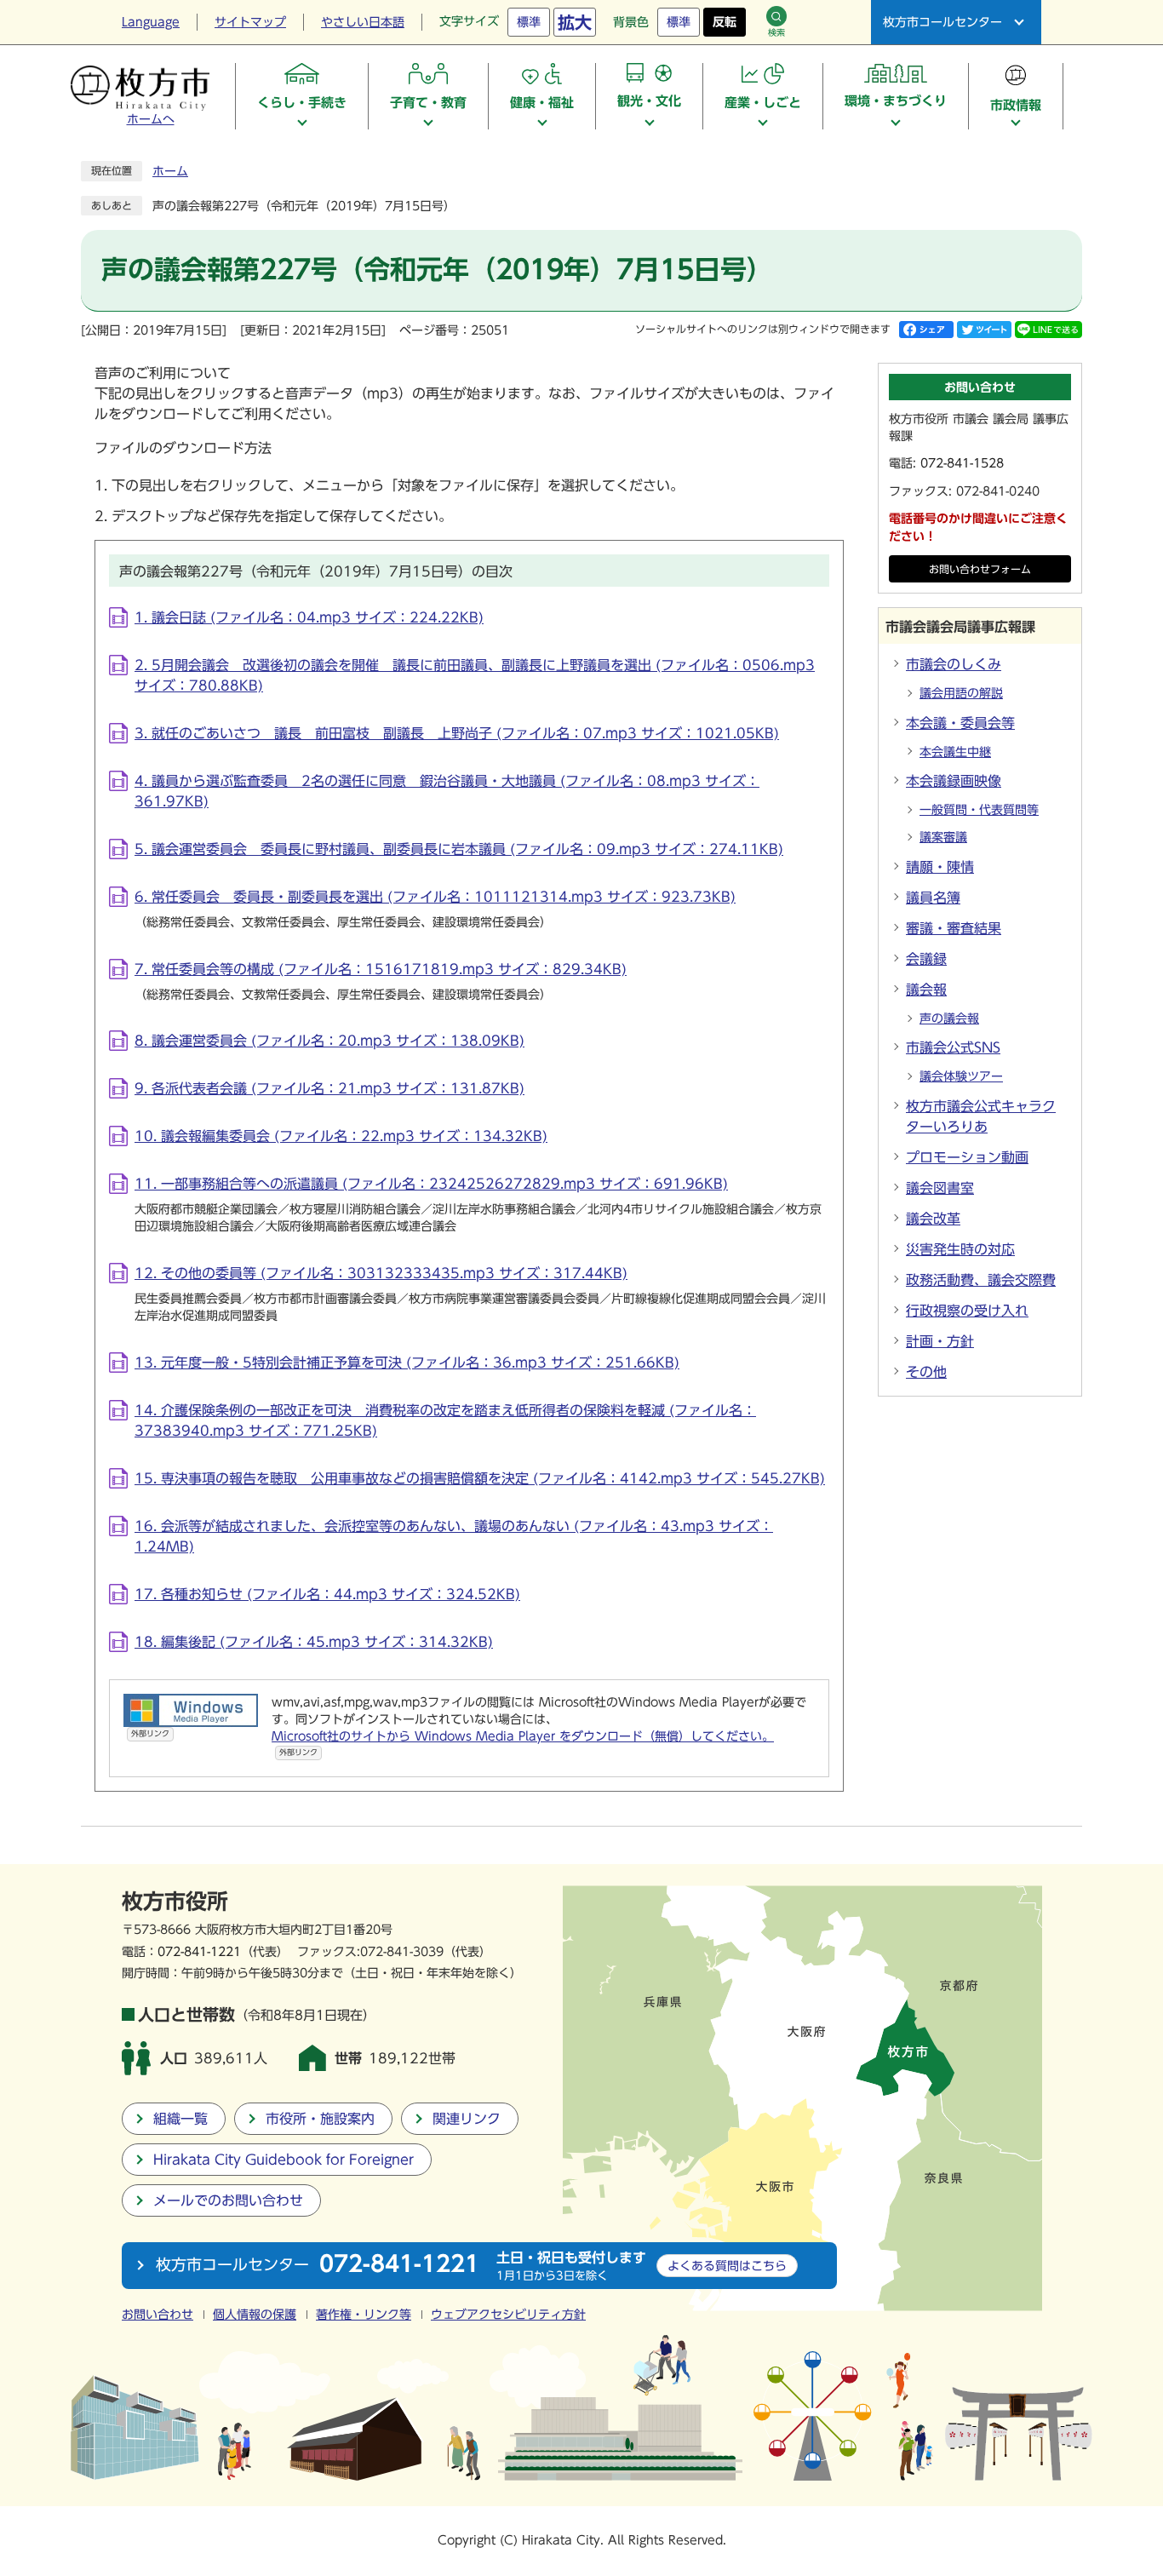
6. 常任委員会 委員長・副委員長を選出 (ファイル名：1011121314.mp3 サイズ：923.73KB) (435, 897)
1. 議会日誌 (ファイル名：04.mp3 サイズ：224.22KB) (309, 617)
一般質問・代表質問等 (979, 810)
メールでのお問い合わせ (228, 2200)
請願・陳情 (940, 867)
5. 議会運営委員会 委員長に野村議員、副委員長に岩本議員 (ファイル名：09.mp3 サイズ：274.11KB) (459, 849)
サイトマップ (250, 22)
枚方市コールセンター (942, 22)
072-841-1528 (962, 463)
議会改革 (933, 1219)
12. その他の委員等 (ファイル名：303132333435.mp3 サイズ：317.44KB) (381, 1273)
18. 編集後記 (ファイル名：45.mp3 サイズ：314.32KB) (314, 1642)
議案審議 (943, 837)
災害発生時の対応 (960, 1249)
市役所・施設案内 (320, 2119)
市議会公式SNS (953, 1047)
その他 (926, 1372)
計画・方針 (940, 1341)
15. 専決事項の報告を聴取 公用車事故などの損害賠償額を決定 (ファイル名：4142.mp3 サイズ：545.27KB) (480, 1478)
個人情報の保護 (255, 2315)
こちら (727, 2266)
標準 (529, 22)
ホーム (170, 171)
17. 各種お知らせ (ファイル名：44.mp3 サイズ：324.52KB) (327, 1594)
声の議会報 (949, 1018)
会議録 (926, 959)
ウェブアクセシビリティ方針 (508, 2315)
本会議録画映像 (954, 781)
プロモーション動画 (967, 1157)
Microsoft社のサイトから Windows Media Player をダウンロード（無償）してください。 (523, 1743)
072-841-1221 (199, 1951)
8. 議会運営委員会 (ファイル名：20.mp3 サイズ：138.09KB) (329, 1041)
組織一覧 (180, 2119)
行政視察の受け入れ (967, 1311)
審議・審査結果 (954, 928)
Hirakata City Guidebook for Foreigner (284, 2160)
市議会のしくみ (954, 664)
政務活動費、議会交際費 (981, 1280)
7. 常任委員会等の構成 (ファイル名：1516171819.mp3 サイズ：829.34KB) (381, 969)
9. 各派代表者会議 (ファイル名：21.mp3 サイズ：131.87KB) (329, 1088)
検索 (776, 32)
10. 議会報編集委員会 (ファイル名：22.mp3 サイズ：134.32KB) (341, 1136)
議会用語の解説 (961, 693)
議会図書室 (940, 1188)
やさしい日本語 (363, 22)
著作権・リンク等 (364, 2315)
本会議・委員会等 (960, 723)
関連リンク (467, 2119)
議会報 (926, 990)
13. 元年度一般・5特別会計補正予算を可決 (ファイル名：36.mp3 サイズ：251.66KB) (407, 1363)
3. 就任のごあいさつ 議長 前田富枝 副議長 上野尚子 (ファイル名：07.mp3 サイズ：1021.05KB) (457, 733)
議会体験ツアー (961, 1076)
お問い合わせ (158, 2315)
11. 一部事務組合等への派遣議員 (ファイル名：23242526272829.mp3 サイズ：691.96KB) (431, 1184)
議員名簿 (933, 898)
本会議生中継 (955, 752)
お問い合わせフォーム (980, 569)
